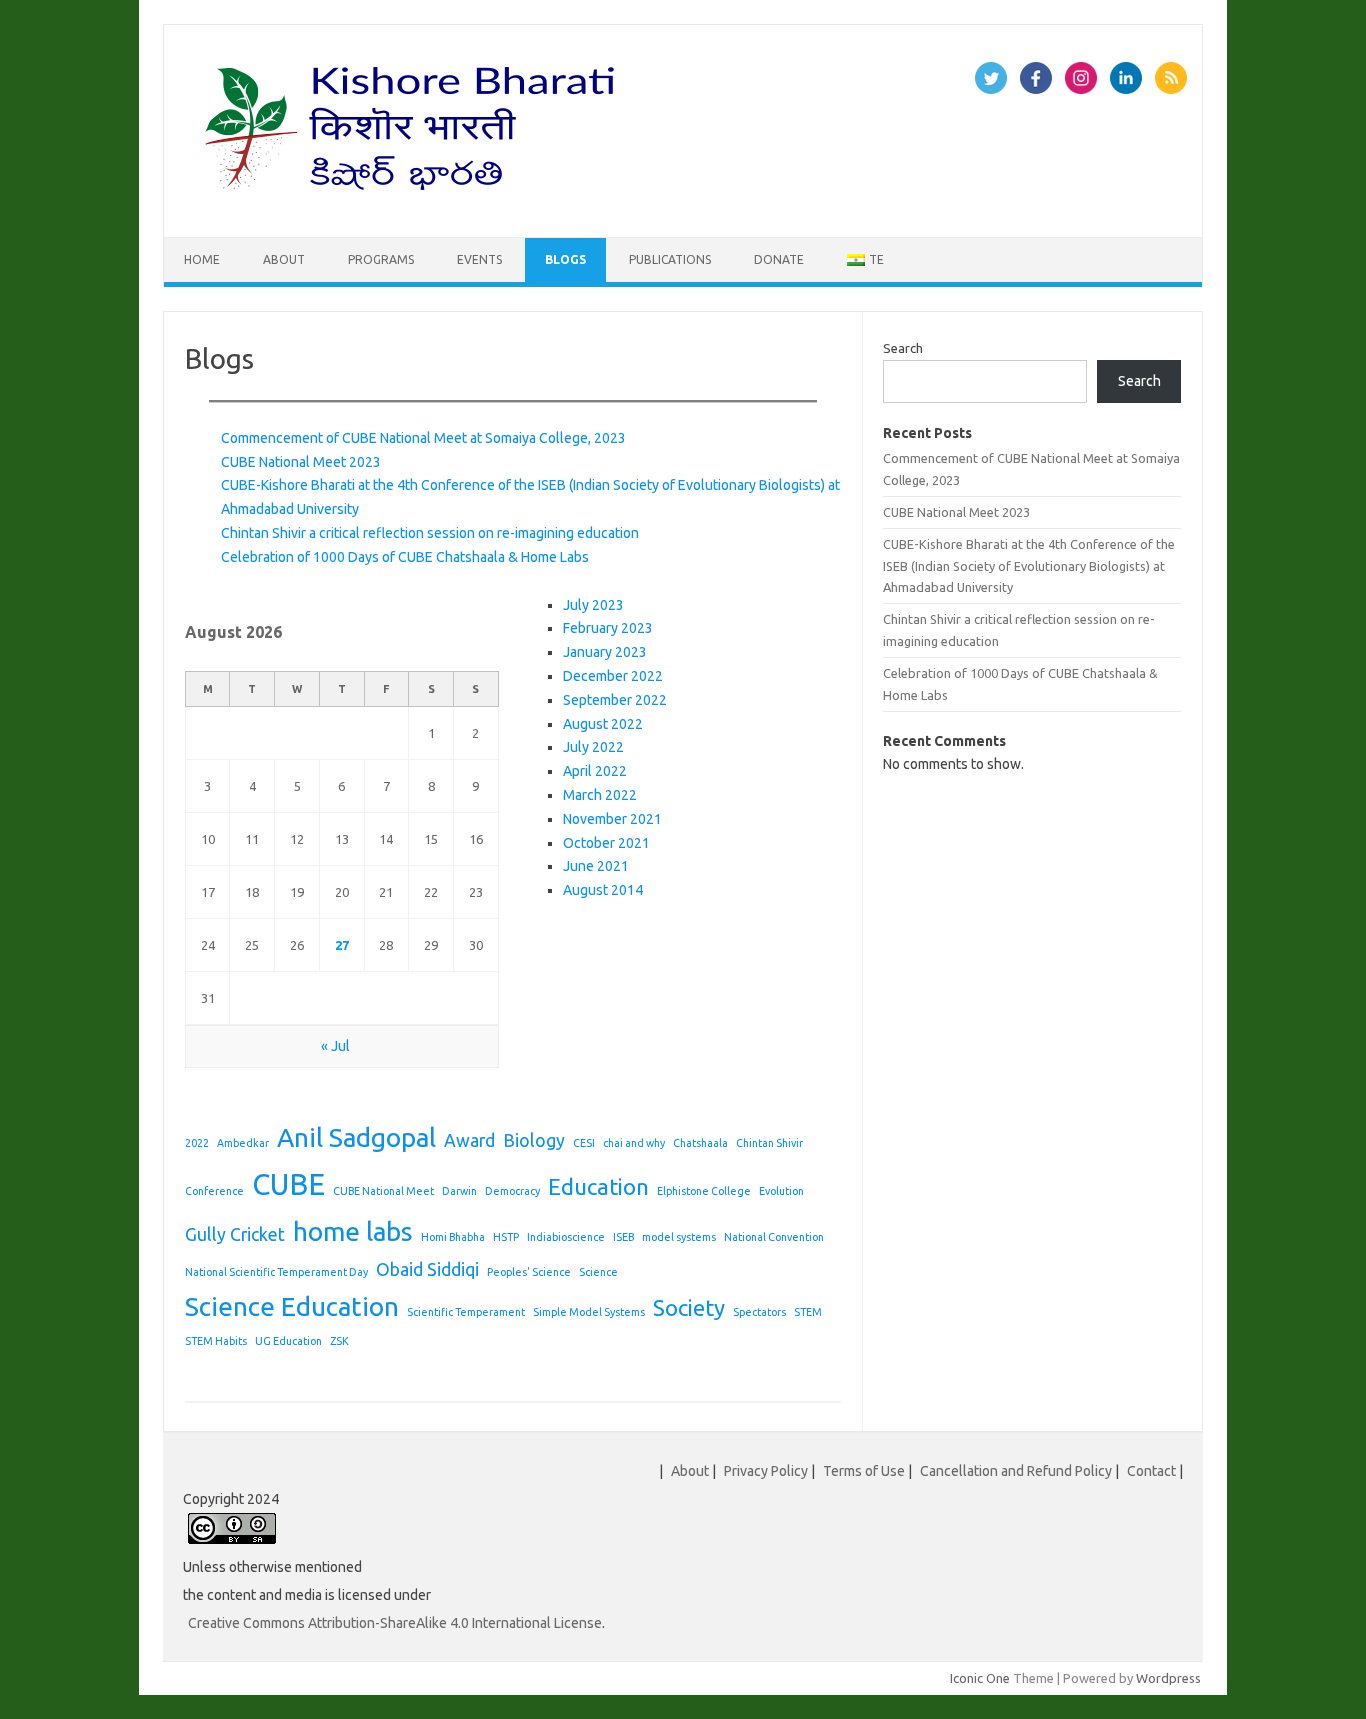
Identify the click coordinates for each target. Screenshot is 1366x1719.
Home (202, 259)
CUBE (288, 1184)
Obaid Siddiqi (427, 1269)
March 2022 (600, 795)
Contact (1151, 1471)
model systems (679, 1237)
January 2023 (605, 652)
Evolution (781, 1191)
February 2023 (608, 628)
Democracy (512, 1191)
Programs (381, 259)
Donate (779, 259)
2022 (197, 1143)
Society (689, 1307)
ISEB (623, 1237)
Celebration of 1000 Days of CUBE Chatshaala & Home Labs (405, 557)
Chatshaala (700, 1143)
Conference (214, 1191)
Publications (670, 259)
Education (598, 1186)
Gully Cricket (235, 1234)
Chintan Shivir (769, 1143)
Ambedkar (243, 1143)
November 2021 (612, 819)
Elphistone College (704, 1191)
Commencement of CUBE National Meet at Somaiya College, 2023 (423, 438)
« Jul (335, 1046)
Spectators (759, 1312)
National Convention (774, 1237)
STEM (808, 1312)
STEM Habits (216, 1341)
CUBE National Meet (383, 1191)
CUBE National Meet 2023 (301, 462)
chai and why (634, 1143)
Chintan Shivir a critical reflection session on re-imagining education (430, 533)
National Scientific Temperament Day (276, 1272)
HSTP (506, 1237)
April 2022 (595, 771)
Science (598, 1272)
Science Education (292, 1306)
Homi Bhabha (453, 1237)
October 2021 (606, 843)
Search (903, 348)
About (284, 259)
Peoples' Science (529, 1272)
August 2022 (603, 724)
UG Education (288, 1341)
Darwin (459, 1191)
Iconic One (980, 1678)
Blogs (565, 259)
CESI (584, 1143)
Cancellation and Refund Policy (1016, 1471)
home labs (353, 1231)
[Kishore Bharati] (414, 203)
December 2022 (613, 676)
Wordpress (1168, 1678)
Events (479, 259)
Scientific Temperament (466, 1312)
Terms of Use (864, 1471)
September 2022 (615, 700)
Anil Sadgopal (356, 1137)
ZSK (339, 1341)
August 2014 (603, 890)
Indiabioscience (566, 1237)
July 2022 (593, 747)
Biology (534, 1140)
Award (469, 1140)
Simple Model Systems (589, 1312)
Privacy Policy (766, 1471)
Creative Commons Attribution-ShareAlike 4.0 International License (395, 1623)
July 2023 (593, 605)
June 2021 (596, 866)
